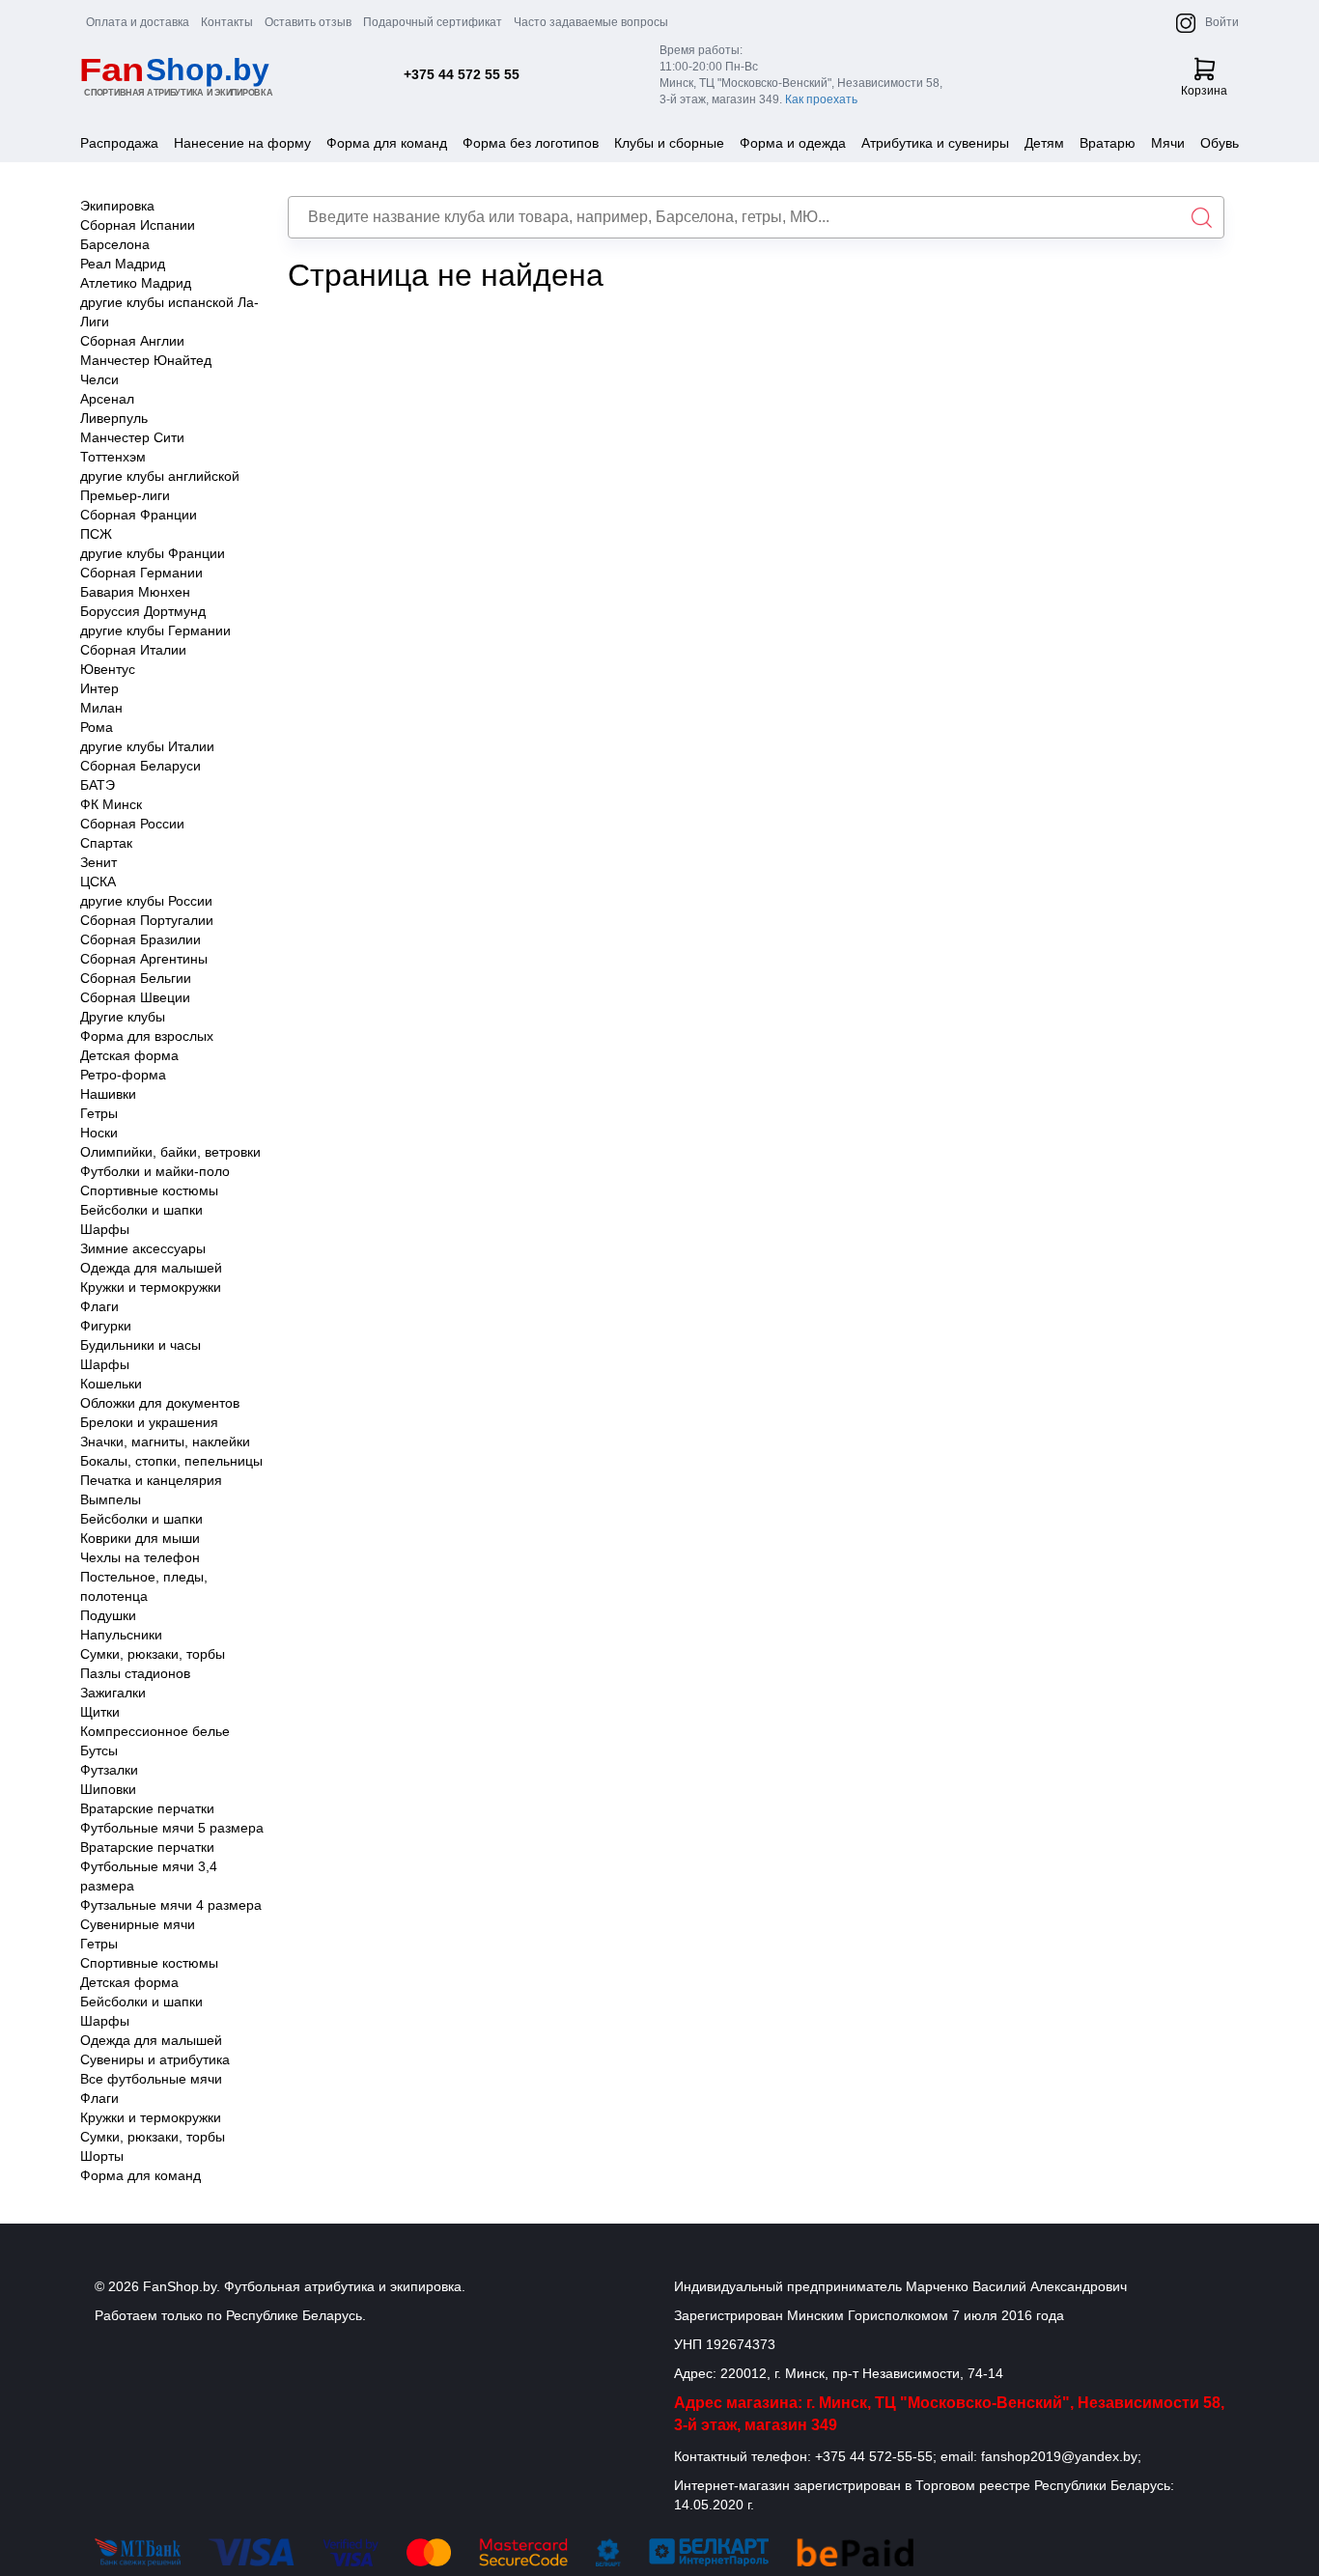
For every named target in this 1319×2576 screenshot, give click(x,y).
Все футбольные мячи (151, 2079)
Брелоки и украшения (149, 1422)
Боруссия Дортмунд (143, 611)
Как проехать (821, 99)
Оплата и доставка (138, 22)
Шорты (102, 2156)
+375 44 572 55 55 (462, 74)
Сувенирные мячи (138, 1924)
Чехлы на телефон (140, 1557)
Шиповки (108, 1789)
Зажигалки (113, 1693)
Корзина (1204, 91)
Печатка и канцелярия (151, 1480)
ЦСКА (98, 882)
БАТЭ (98, 785)
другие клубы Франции (153, 553)
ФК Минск (111, 804)
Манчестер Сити (132, 437)
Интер (99, 688)
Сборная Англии (132, 341)
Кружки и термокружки (151, 1287)
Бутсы (99, 1750)
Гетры (99, 1113)
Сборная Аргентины (144, 959)
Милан (101, 708)
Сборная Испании (138, 225)
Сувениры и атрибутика (155, 2059)
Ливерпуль (114, 418)
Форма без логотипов (531, 143)
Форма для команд (387, 143)
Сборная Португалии (147, 920)
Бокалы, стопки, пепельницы (171, 1461)
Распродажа (119, 143)
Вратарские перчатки (147, 1808)
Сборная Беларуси (140, 766)
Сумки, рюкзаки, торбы (153, 1654)
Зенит (98, 862)
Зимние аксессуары (143, 1248)
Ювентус (108, 669)
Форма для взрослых (147, 1036)
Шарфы (105, 1229)
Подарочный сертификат (433, 22)
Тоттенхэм (113, 457)
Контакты (227, 22)
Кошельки (111, 1384)
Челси (99, 379)
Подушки (108, 1615)
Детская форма (129, 1055)
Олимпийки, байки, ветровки (170, 1152)
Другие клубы (123, 1017)
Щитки (100, 1712)
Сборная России (132, 824)
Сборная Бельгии (136, 978)
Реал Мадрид (123, 264)
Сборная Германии (141, 573)
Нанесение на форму (242, 143)
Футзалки (109, 1770)
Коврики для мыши (140, 1538)
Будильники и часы (140, 1345)
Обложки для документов (160, 1403)
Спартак (106, 843)
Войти (1222, 22)
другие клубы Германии (155, 630)
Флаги (99, 1306)
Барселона (115, 244)
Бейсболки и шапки (141, 1210)
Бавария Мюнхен (135, 592)
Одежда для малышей (151, 1268)
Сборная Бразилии (140, 939)
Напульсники (121, 1635)
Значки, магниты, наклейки (165, 1442)
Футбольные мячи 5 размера (172, 1828)
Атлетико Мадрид (136, 283)
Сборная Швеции (135, 997)
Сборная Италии (133, 650)
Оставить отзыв (308, 22)
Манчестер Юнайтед (146, 360)
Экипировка (117, 206)
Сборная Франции (139, 515)
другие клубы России (146, 901)
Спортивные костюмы (149, 1190)
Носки (99, 1133)
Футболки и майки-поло (155, 1171)
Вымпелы (111, 1499)
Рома (97, 727)
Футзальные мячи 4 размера (171, 1905)
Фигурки (106, 1326)
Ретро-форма (123, 1075)
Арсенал (107, 399)
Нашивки (108, 1094)
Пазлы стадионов (135, 1673)
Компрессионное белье (155, 1731)
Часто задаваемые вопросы (591, 22)
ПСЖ (96, 534)
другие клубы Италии (147, 746)
